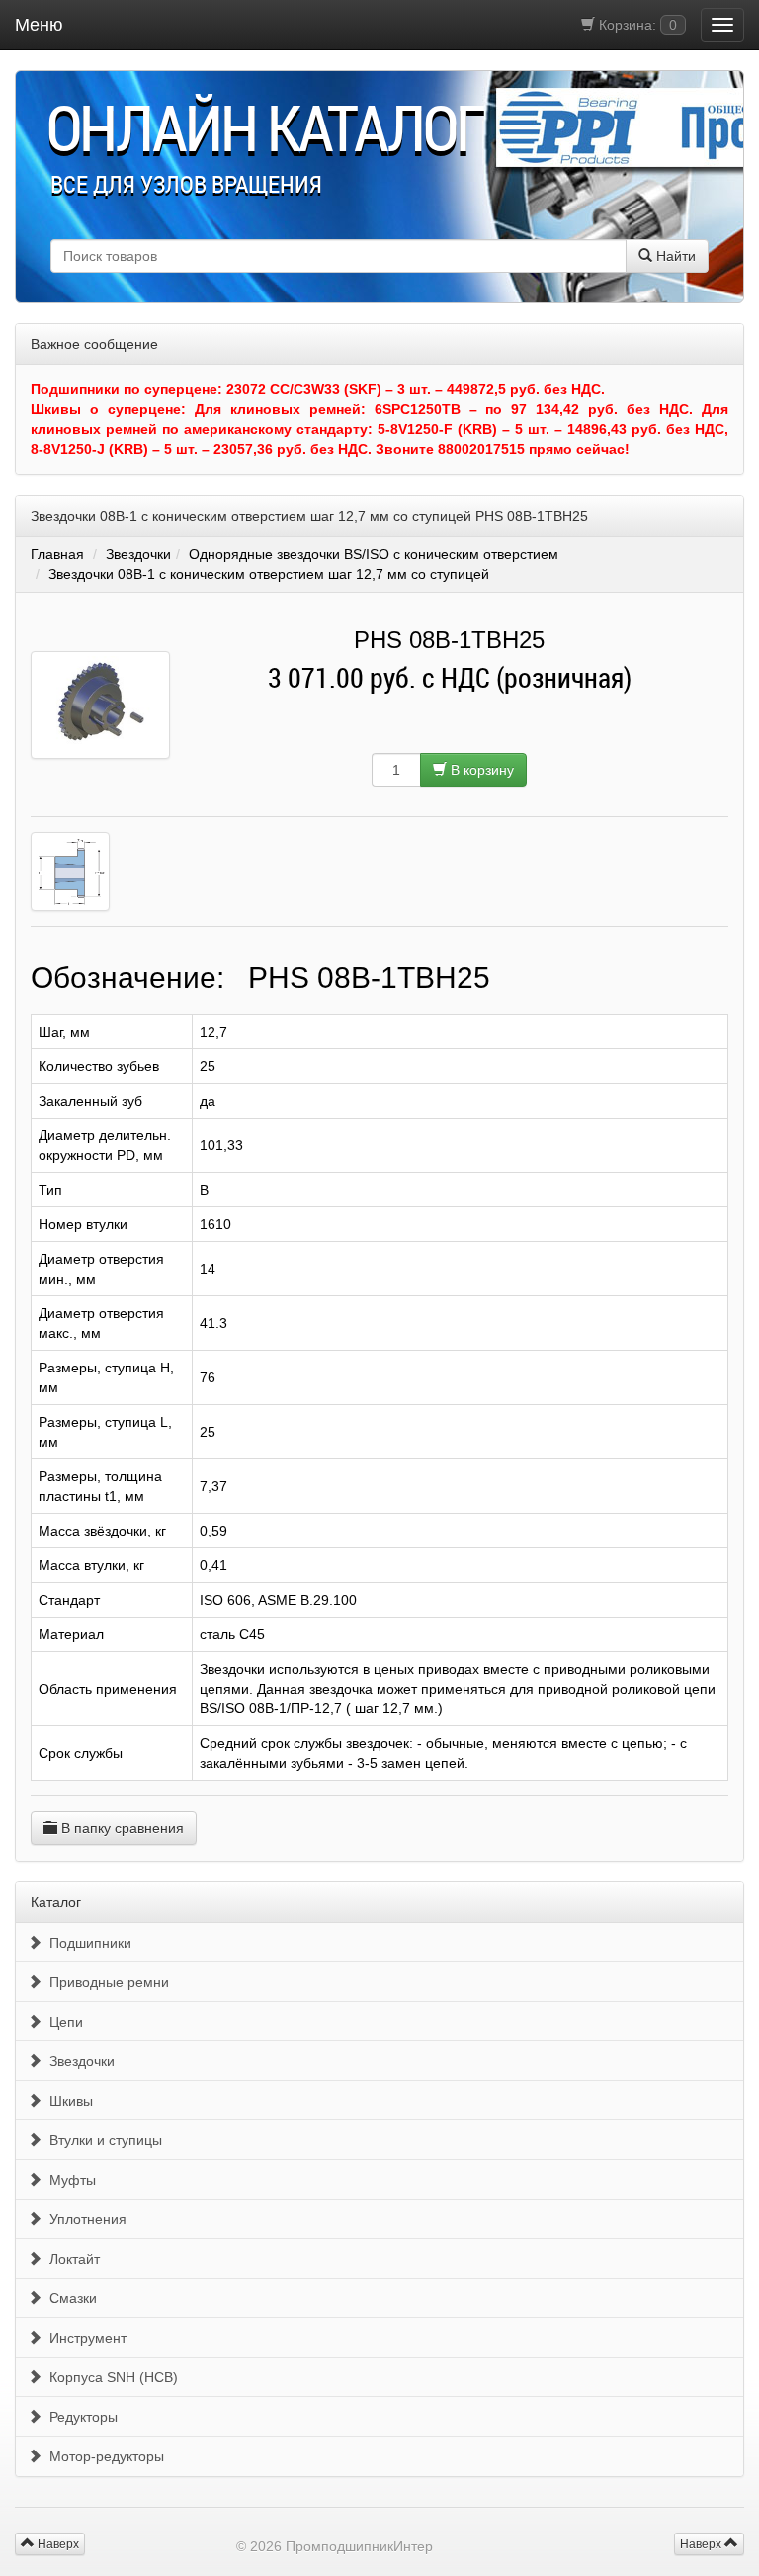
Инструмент (84, 2338)
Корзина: (636, 25)
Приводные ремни (105, 1982)
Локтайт (71, 2259)
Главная (57, 554)
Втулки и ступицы (102, 2140)
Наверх (702, 2544)
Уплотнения (84, 2219)
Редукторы (80, 2417)
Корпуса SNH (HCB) (110, 2377)
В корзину (480, 770)
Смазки (69, 2298)
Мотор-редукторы (103, 2456)
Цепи (62, 2022)
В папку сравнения (121, 1828)
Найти (674, 256)
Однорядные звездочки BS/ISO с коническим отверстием (374, 554)
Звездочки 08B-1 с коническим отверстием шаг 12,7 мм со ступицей (269, 574)
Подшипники (86, 1943)
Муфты (69, 2180)
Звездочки (138, 554)
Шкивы (67, 2101)
